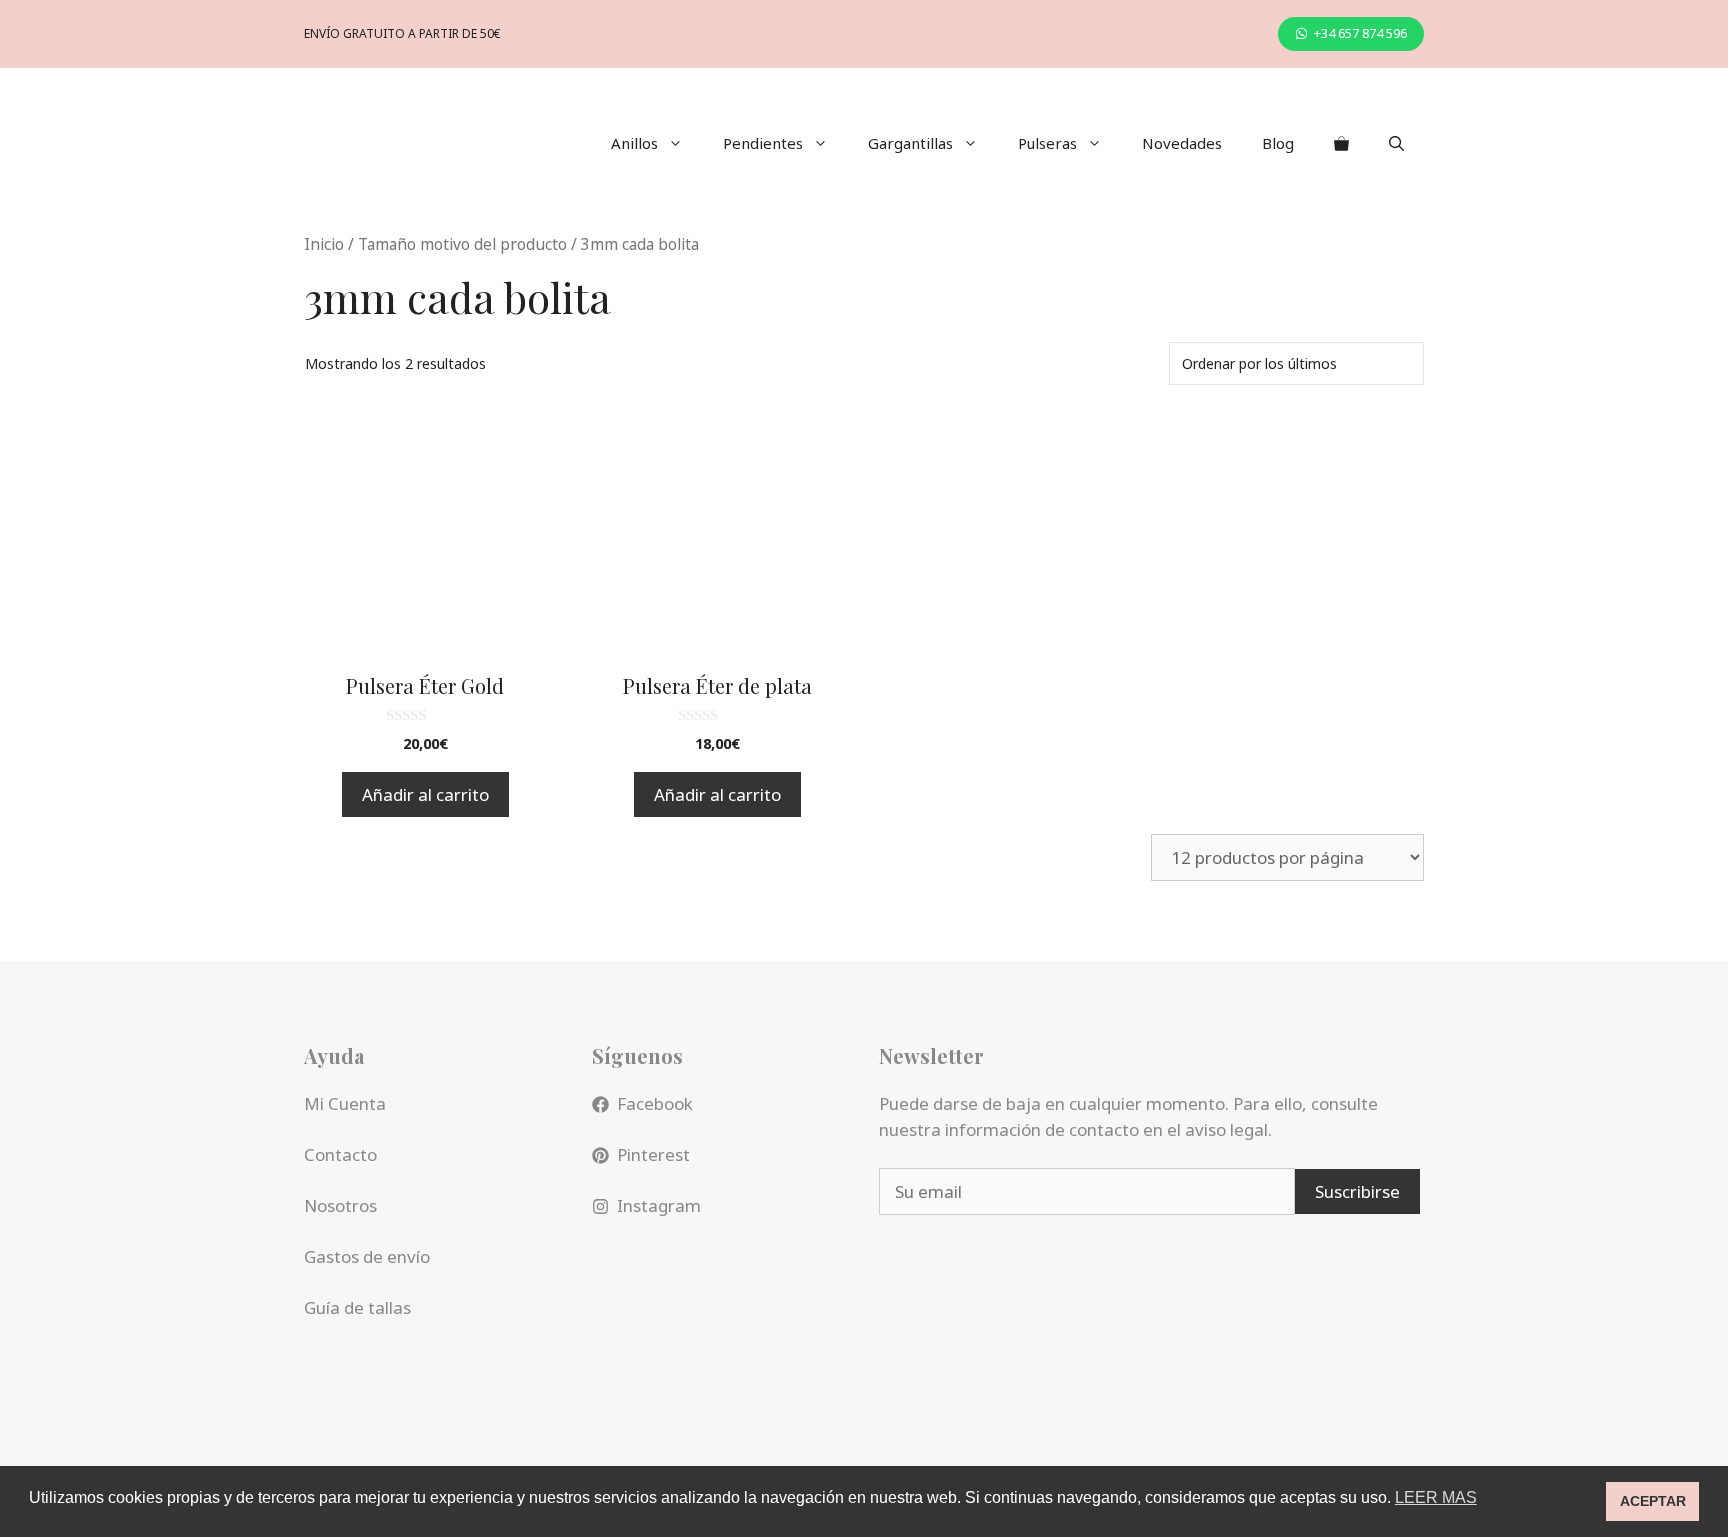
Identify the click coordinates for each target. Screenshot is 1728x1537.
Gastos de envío (367, 1256)
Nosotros (340, 1205)
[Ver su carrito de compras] (1341, 143)
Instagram (659, 1205)
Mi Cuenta (345, 1103)
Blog (1278, 143)
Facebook (655, 1103)
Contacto (340, 1154)
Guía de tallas (357, 1307)
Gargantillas (910, 143)
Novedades (1182, 143)
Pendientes (763, 143)
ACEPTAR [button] (1653, 1501)
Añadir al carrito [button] (425, 794)
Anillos (634, 143)
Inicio (324, 244)
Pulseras (1047, 143)
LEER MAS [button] (1436, 1497)
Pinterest (653, 1154)
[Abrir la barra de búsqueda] (1396, 143)
